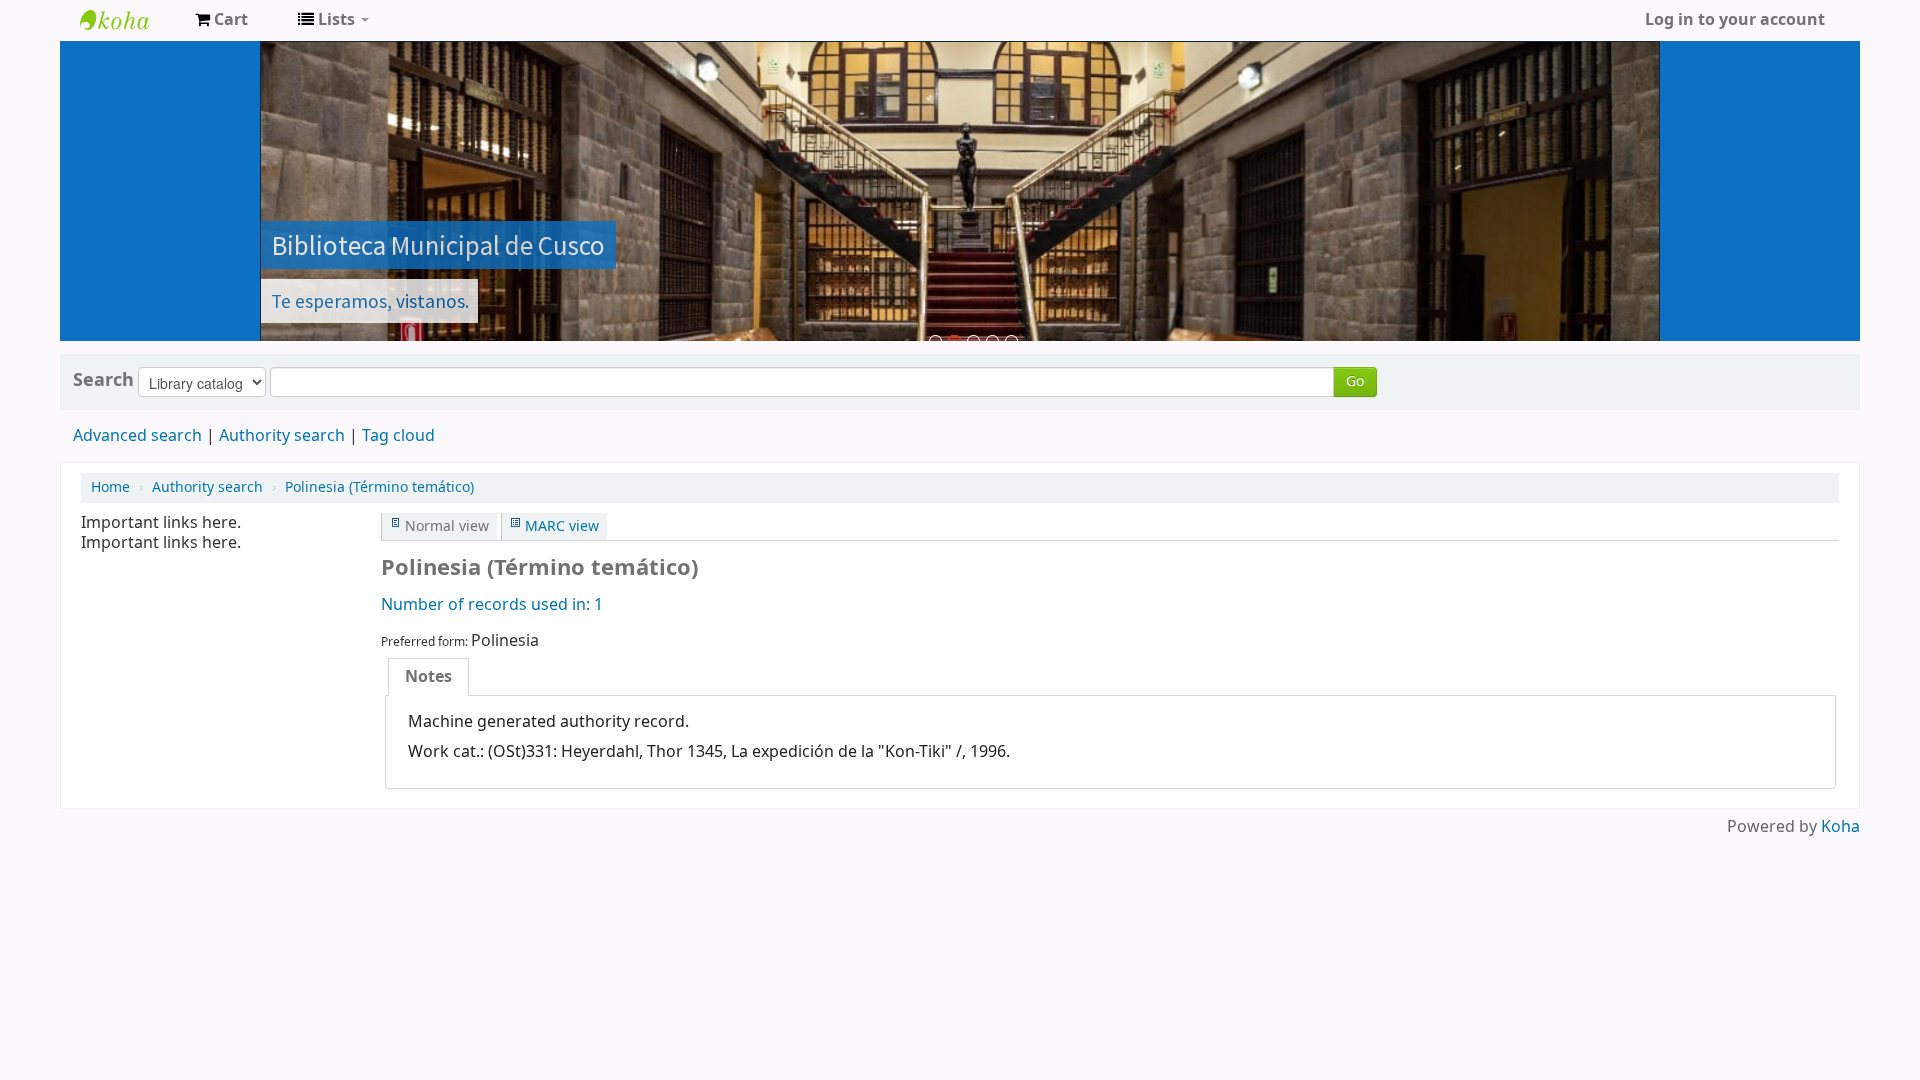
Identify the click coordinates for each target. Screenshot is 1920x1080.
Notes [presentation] (428, 677)
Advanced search (137, 436)
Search (103, 380)
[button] (221, 20)
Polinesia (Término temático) (379, 487)
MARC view (562, 526)
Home (110, 487)
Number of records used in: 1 (492, 605)
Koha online (130, 20)
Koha (1840, 827)
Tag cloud (398, 436)
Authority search (282, 436)
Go (1355, 381)
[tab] (428, 677)
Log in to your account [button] (1735, 20)
